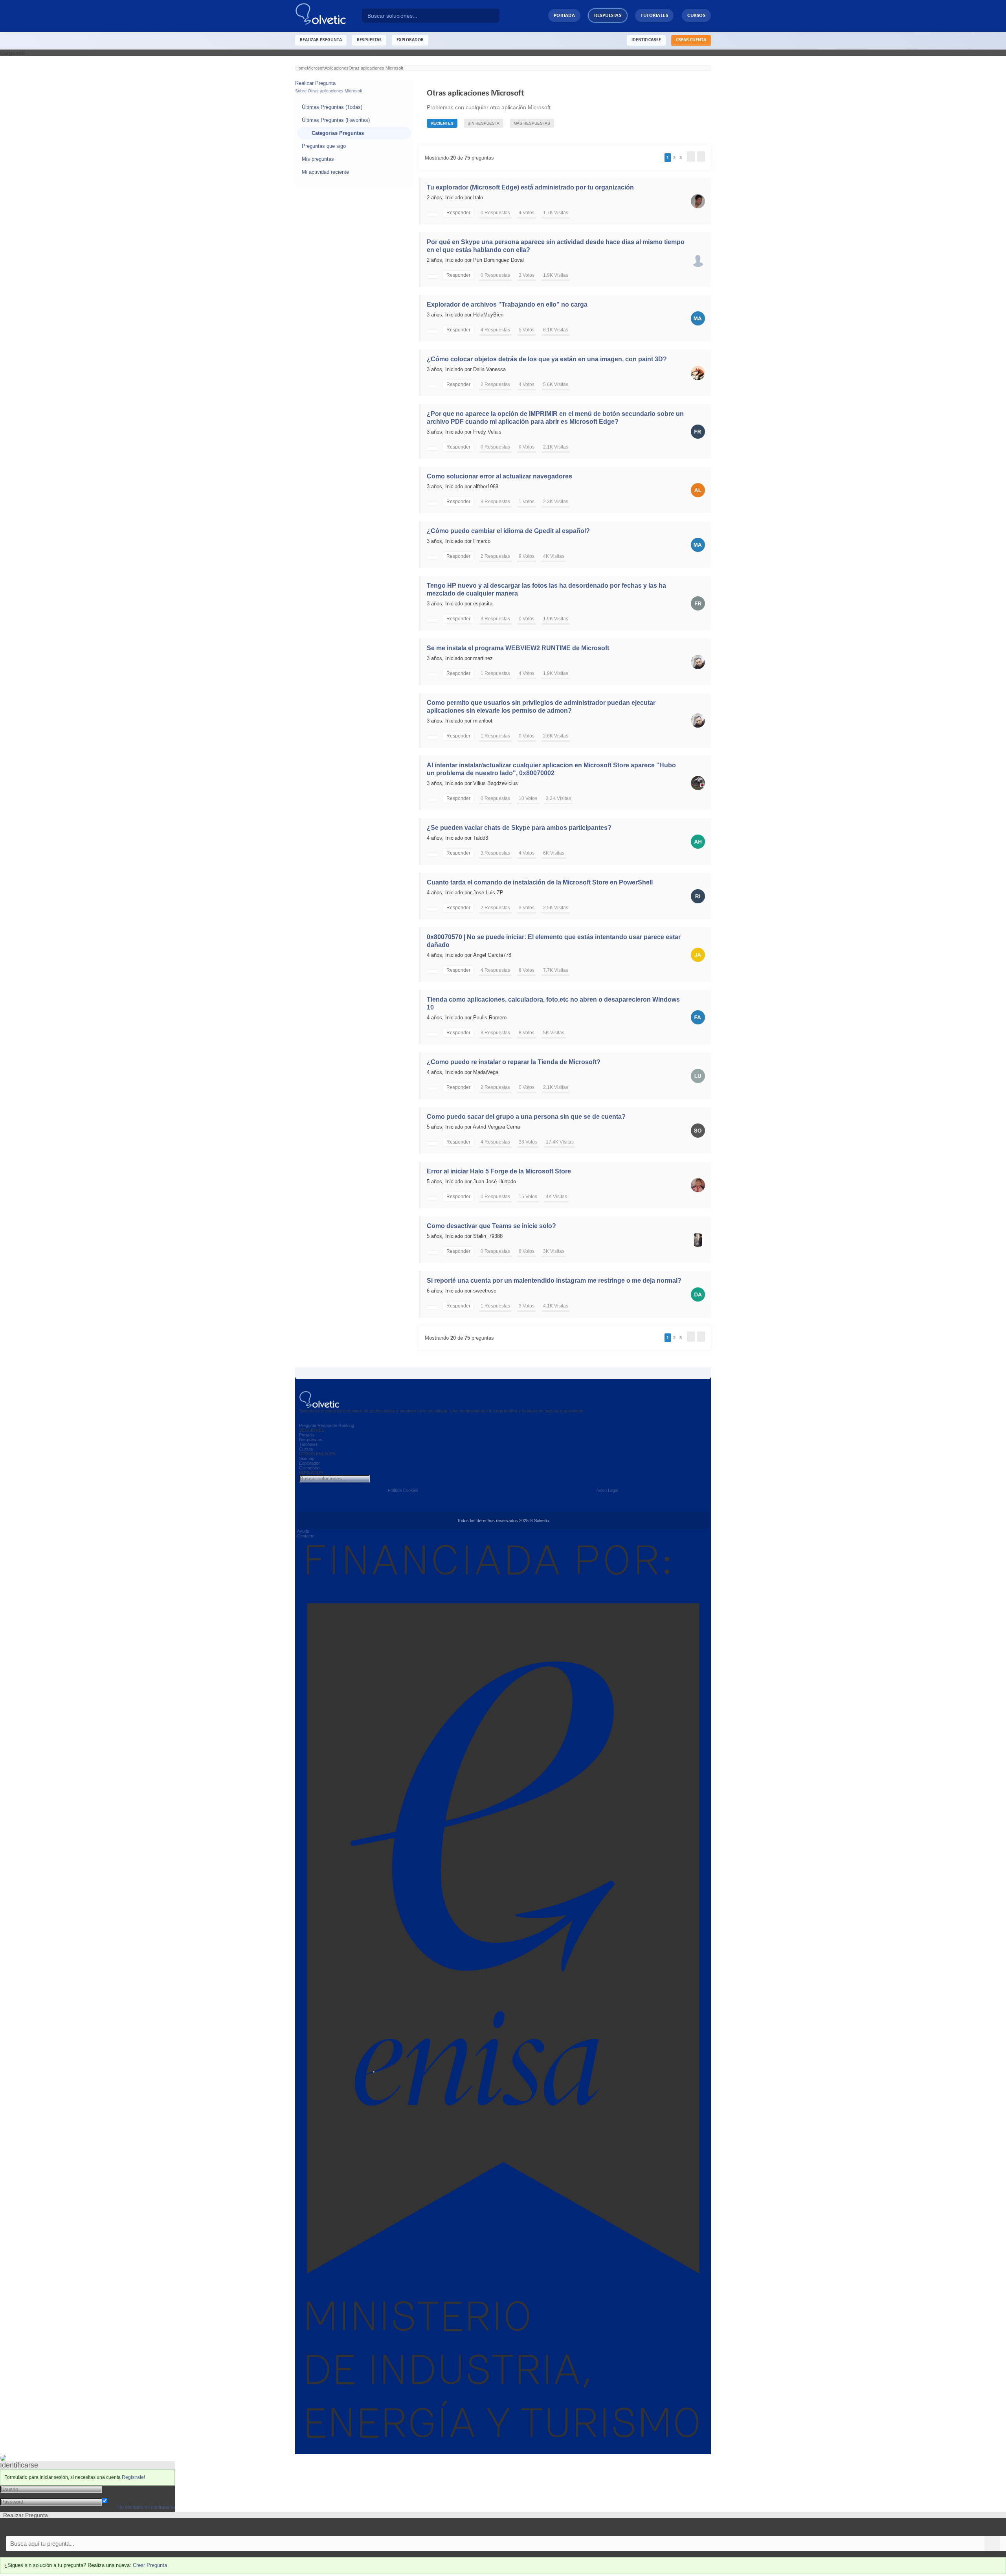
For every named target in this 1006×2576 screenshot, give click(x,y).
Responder (458, 213)
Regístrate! (133, 2477)
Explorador (309, 1463)
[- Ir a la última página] (701, 156)
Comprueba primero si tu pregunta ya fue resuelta (62, 2527)
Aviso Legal (607, 1490)
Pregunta (308, 1425)
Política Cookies (403, 1490)
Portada (564, 16)
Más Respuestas (532, 123)
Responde (327, 1425)
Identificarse (646, 40)
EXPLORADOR (410, 40)
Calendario (309, 1468)
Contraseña (117, 2495)
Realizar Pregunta (321, 40)
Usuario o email (122, 2489)
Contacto (306, 1536)
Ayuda (303, 1531)
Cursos (696, 16)
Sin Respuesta (484, 123)
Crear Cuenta (691, 40)
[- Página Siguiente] (691, 156)
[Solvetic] (329, 16)
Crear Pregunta (150, 2565)
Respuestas (608, 16)
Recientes (442, 123)
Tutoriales (654, 16)
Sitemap (307, 1458)
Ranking (346, 1425)
